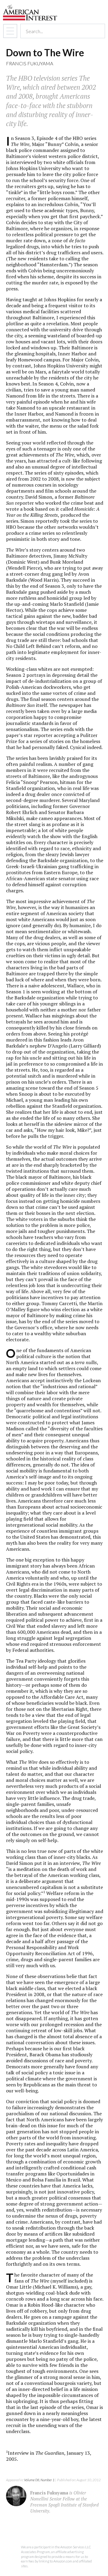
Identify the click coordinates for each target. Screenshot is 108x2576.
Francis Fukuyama (30, 63)
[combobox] (57, 31)
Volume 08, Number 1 (39, 2480)
